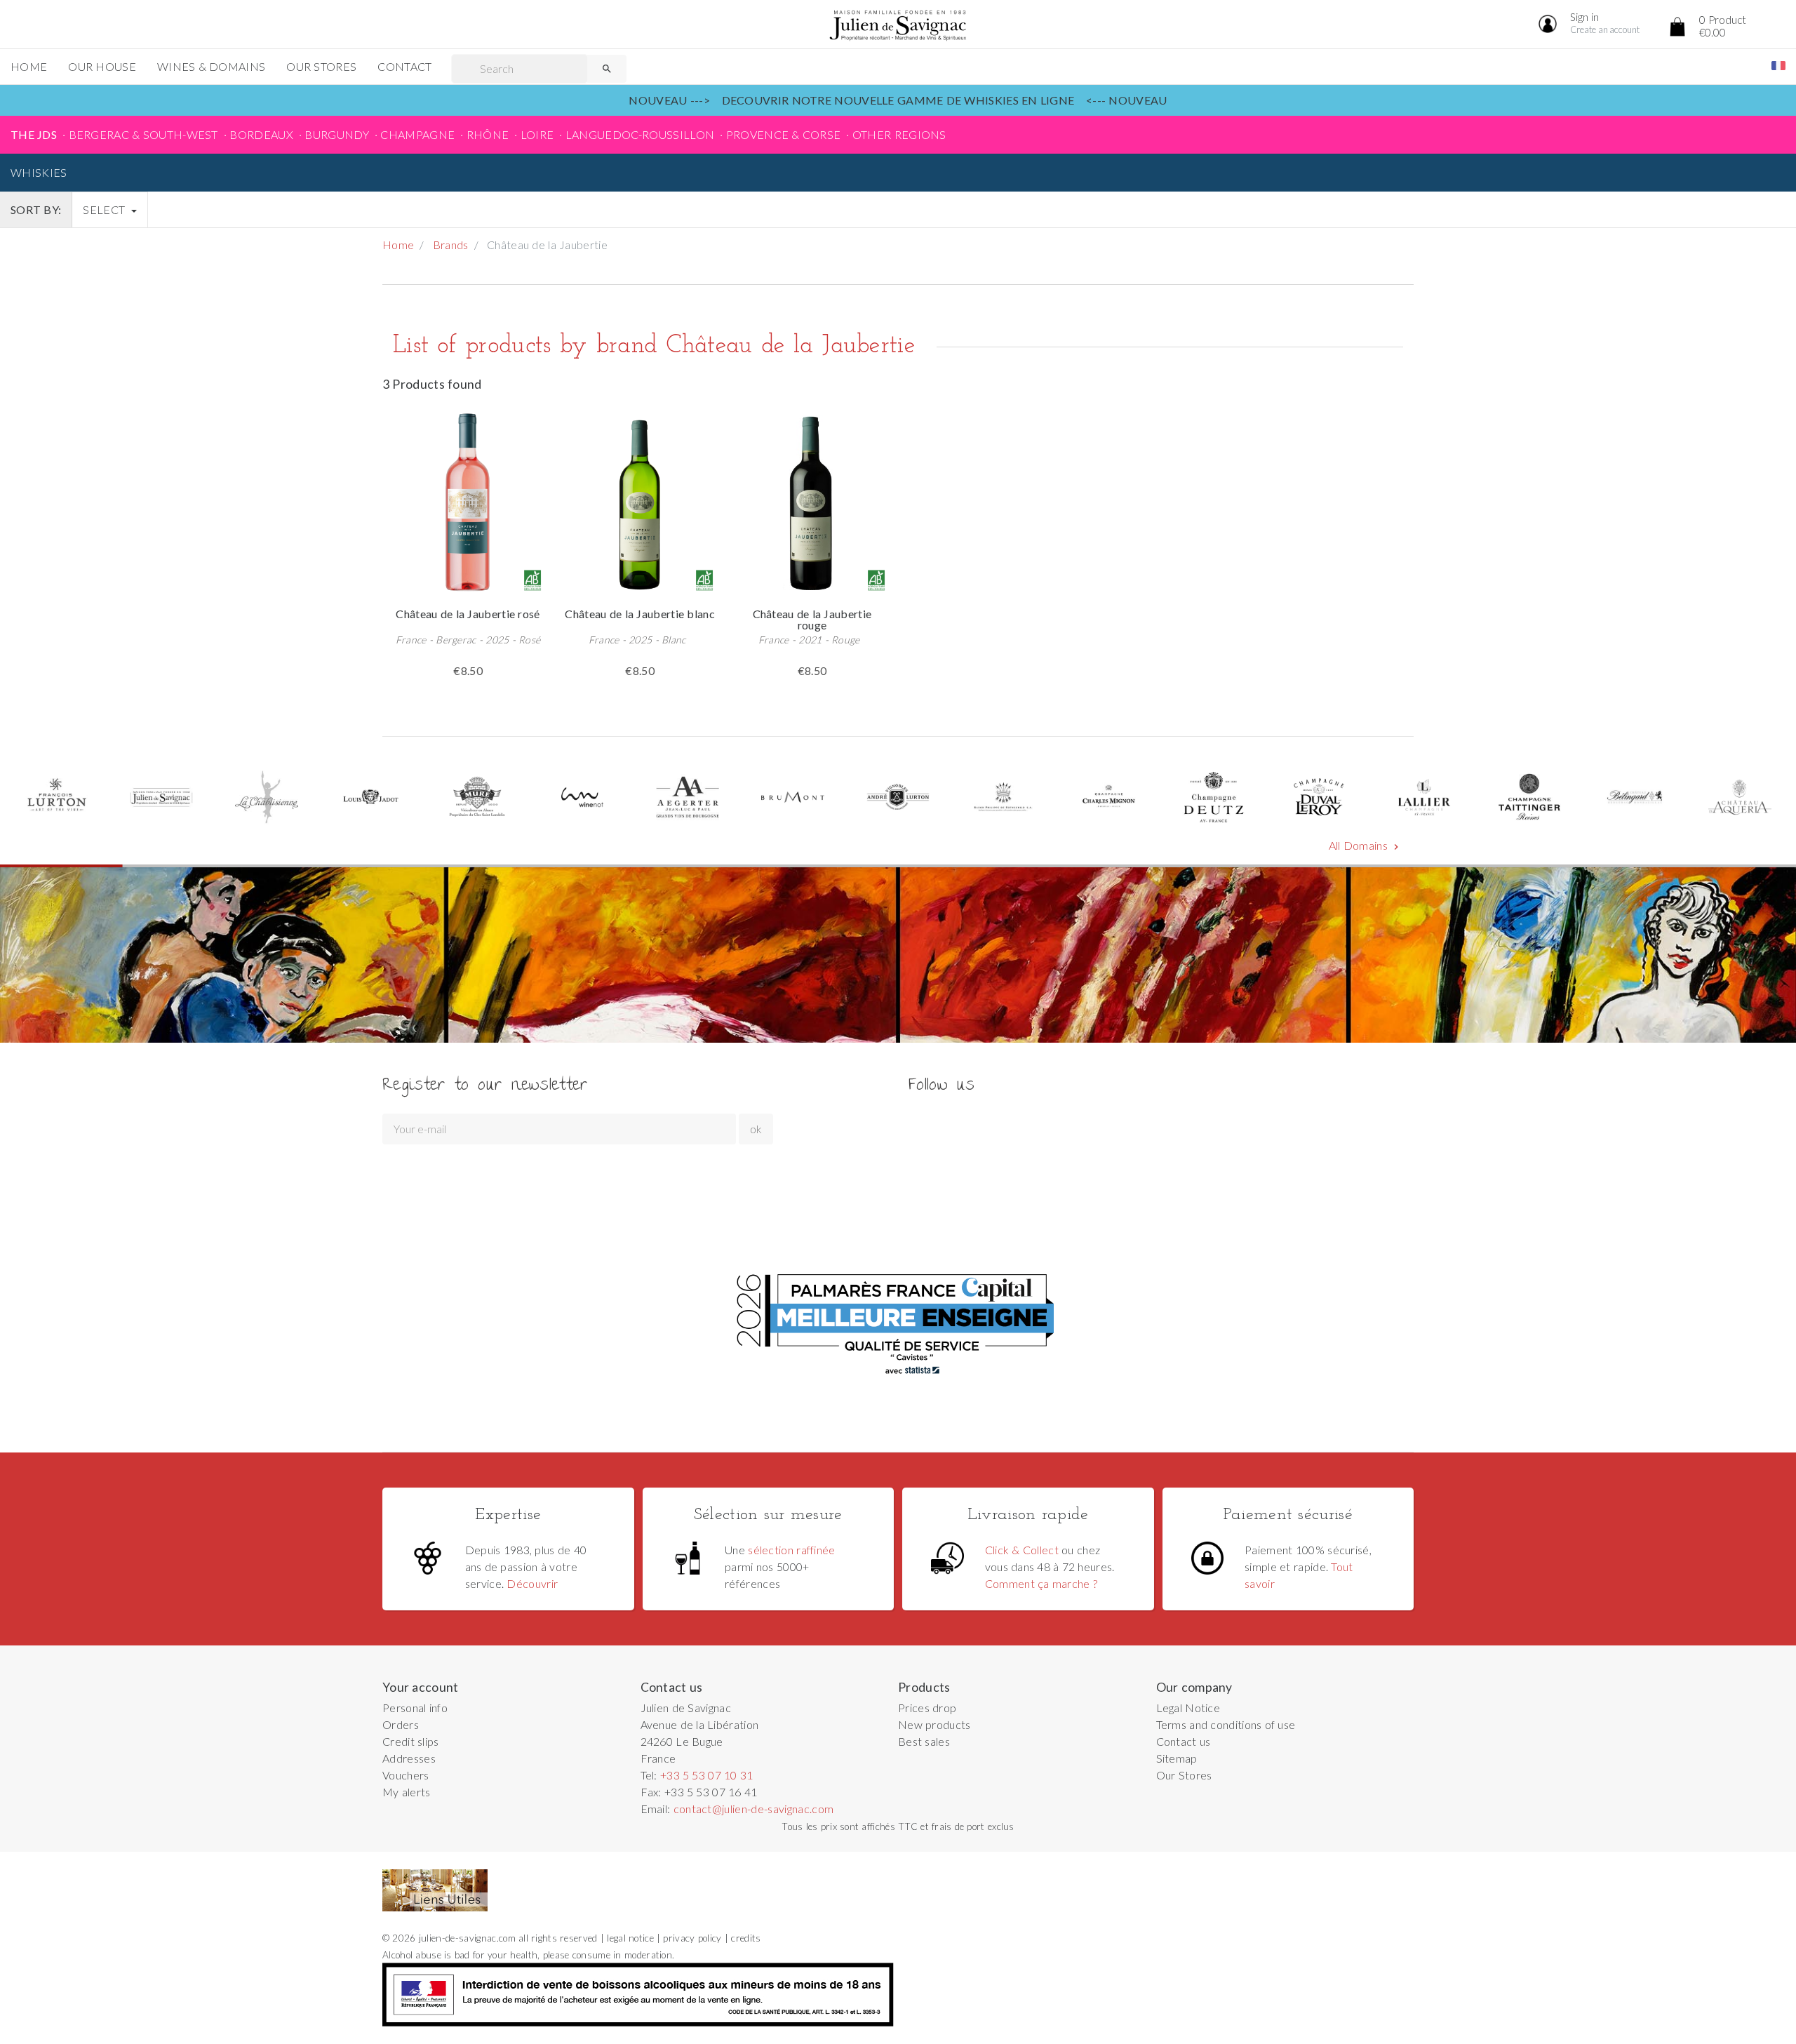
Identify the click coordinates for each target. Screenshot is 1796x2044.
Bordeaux (261, 134)
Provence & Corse (784, 134)
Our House (102, 66)
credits (746, 1938)
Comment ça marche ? (1041, 1583)
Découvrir (532, 1583)
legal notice (630, 1938)
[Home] (898, 26)
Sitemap (1177, 1758)
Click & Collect (1022, 1550)
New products (934, 1724)
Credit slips (411, 1741)
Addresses (409, 1758)
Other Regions (899, 134)
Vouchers (406, 1775)
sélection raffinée (792, 1550)
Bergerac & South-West (143, 134)
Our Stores (321, 66)
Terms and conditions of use (1226, 1724)
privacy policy (692, 1938)
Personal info (415, 1708)
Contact (404, 66)
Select (105, 209)
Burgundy (337, 134)
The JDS (34, 134)
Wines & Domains (211, 66)
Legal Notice (1188, 1708)
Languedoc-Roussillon (640, 134)
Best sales (924, 1741)
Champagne (417, 134)
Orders (401, 1724)
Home (29, 66)
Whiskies (39, 172)
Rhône (488, 134)
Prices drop (927, 1708)
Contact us (1184, 1741)
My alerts (407, 1792)
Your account (421, 1687)
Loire (537, 134)
